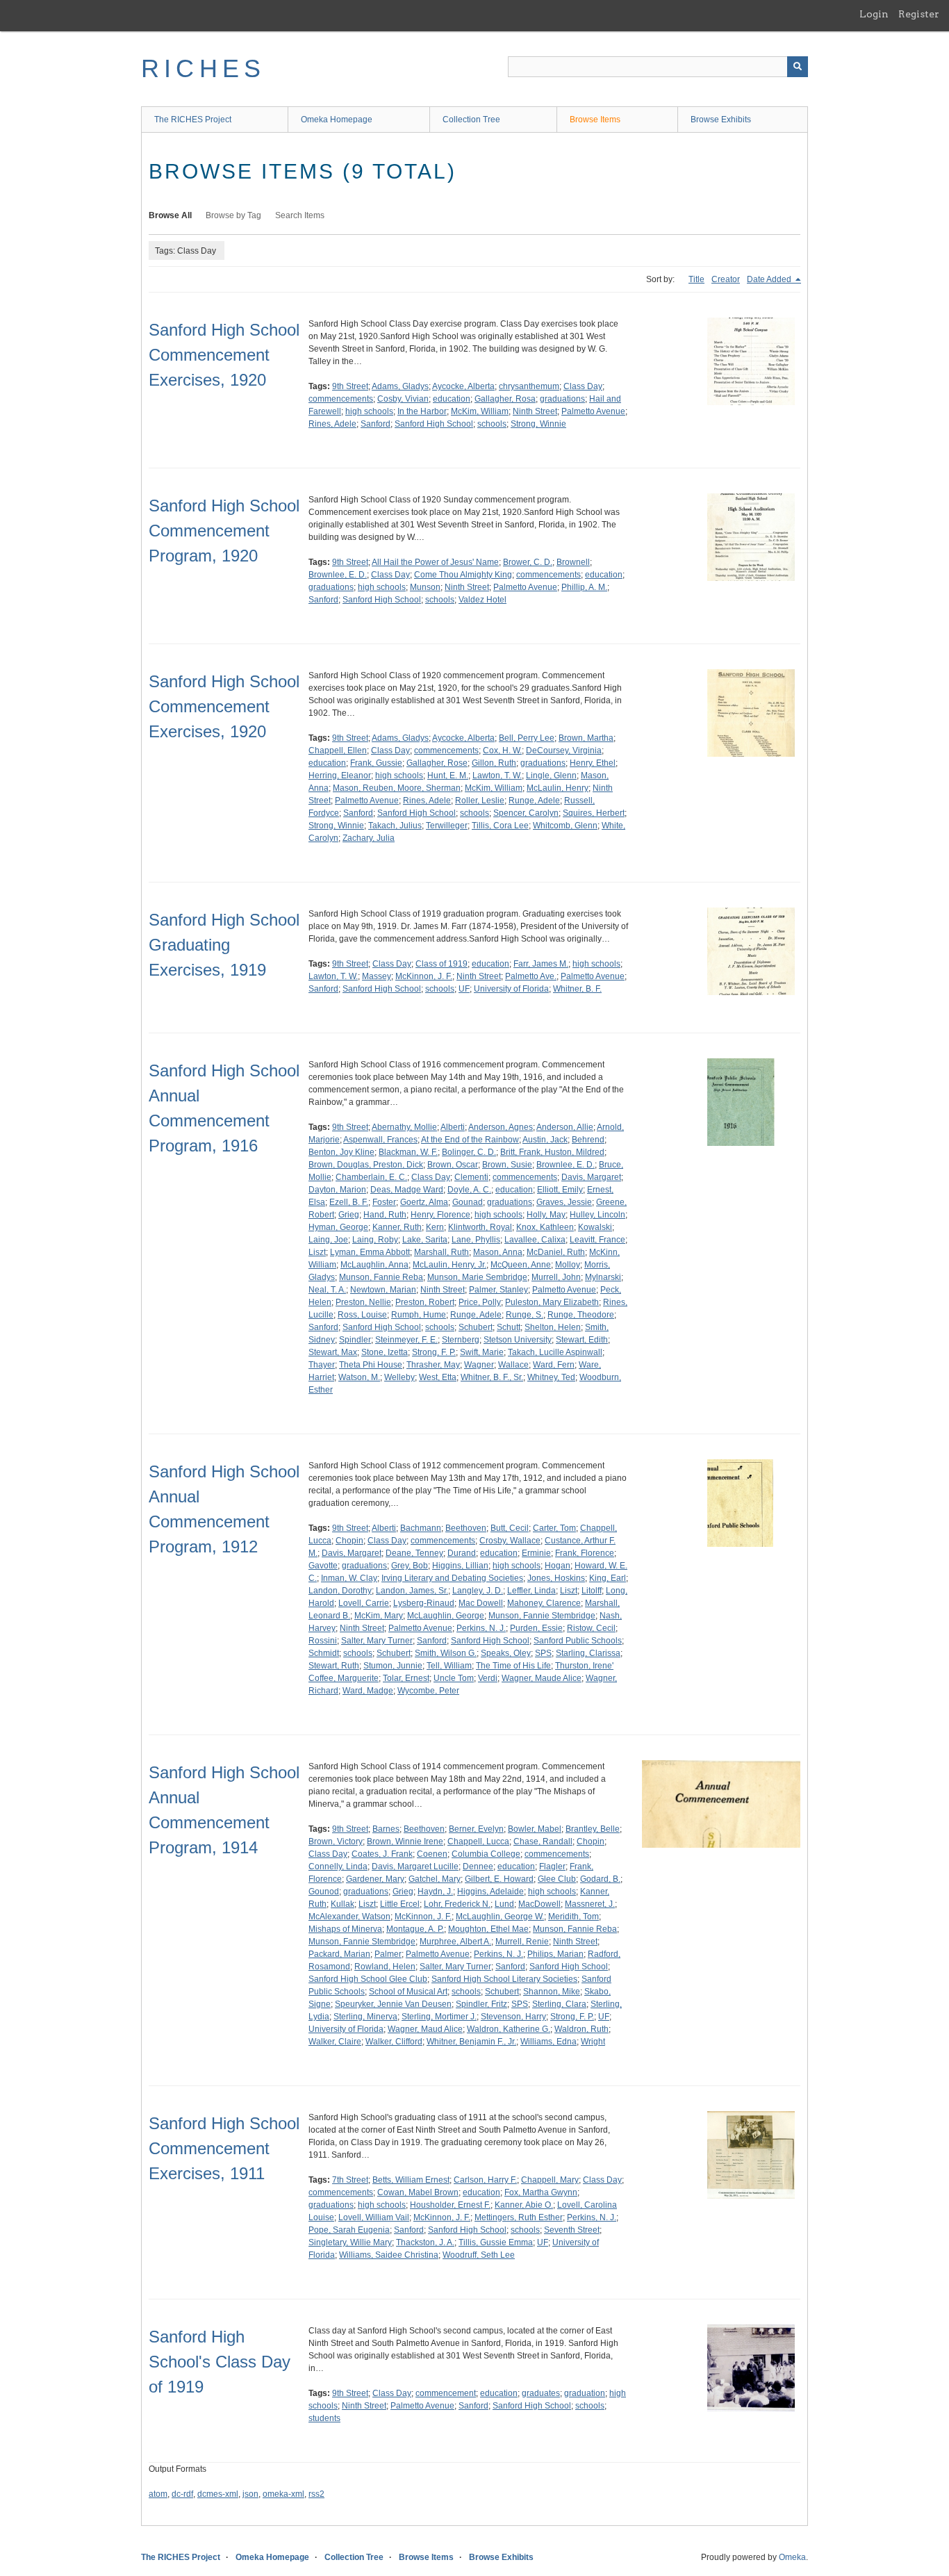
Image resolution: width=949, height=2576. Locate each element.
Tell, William (449, 1666)
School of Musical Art (408, 1992)
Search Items (300, 215)
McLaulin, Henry (558, 788)
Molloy (568, 1265)
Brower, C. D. (528, 562)
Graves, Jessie (564, 1202)
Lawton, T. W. (497, 776)
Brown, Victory (336, 1841)
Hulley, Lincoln (597, 1215)
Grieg (349, 1215)
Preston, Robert (425, 1302)
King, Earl (608, 1578)
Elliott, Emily (560, 1190)
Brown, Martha (586, 738)
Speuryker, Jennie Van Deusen (393, 2004)
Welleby (399, 1377)
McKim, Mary (379, 1616)
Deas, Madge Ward (407, 1190)
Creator (726, 279)
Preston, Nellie (363, 1302)
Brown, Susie (507, 1165)
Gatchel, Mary (435, 1879)
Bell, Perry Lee (527, 738)
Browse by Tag (233, 215)
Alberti (453, 1127)
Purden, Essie (536, 1628)
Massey (377, 976)
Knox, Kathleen (545, 1227)
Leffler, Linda (531, 1591)
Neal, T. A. (327, 1290)
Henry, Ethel (593, 763)
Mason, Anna (498, 1252)
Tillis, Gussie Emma (496, 2242)
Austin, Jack (545, 1140)
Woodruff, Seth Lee (479, 2255)
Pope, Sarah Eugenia (349, 2230)
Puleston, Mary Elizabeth (552, 1302)
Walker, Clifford (394, 2042)
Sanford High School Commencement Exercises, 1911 (224, 2148)
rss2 (316, 2494)
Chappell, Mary (550, 2180)
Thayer (322, 1365)
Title (696, 279)
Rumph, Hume (419, 1315)
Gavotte (323, 1566)
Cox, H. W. (502, 750)
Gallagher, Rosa (505, 399)
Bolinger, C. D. (469, 1152)
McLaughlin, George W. (500, 1917)
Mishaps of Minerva (345, 1929)
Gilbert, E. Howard (499, 1879)
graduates (541, 2393)
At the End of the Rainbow (470, 1140)
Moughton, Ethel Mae (488, 1929)
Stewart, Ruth (334, 1666)
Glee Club (557, 1879)
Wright (593, 2042)
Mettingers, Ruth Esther (519, 2217)
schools (492, 424)
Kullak (343, 1904)
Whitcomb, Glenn (565, 826)
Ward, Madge (368, 1691)
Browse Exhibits (721, 120)
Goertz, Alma (424, 1202)
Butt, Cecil (510, 1528)
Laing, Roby (375, 1240)
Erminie (536, 1553)
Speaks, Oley (506, 1653)
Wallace (513, 1365)
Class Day (583, 386)
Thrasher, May (433, 1365)
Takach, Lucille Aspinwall (555, 1352)
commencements (341, 399)
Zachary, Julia (369, 838)
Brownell (573, 562)
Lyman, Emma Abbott (370, 1252)
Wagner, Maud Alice (425, 2029)
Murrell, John (556, 1277)
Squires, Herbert (594, 813)
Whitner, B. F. (577, 989)
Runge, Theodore (581, 1315)
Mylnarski (603, 1277)
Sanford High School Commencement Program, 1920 (224, 531)
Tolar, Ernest (406, 1678)
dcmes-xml (218, 2494)
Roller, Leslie (480, 801)
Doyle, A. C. (469, 1190)
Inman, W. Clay (349, 1578)
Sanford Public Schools (578, 1641)
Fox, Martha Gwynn (541, 2192)
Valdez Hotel (482, 600)
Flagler (552, 1867)
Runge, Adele (534, 801)
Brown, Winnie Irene (405, 1841)
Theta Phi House (371, 1365)
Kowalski (595, 1227)
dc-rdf (182, 2494)
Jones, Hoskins (556, 1578)
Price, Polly (480, 1302)
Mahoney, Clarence (544, 1603)
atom (158, 2494)
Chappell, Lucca (478, 1841)
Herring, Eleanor (340, 776)
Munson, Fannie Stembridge (542, 1616)
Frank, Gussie (376, 763)
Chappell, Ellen (338, 750)
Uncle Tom (454, 1678)
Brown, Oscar (453, 1165)
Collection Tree (471, 120)
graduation (585, 2393)
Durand (462, 1553)
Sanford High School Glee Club (368, 1979)
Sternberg (461, 1340)
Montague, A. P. (415, 1929)
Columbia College (486, 1854)
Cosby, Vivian (403, 399)
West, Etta (438, 1377)
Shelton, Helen (553, 1327)
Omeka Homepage (337, 120)
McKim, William (480, 411)
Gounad (468, 1202)
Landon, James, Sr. (412, 1591)
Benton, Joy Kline (341, 1152)
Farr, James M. (541, 964)
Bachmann (421, 1528)
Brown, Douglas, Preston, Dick (366, 1165)
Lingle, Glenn (551, 776)
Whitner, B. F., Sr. (492, 1377)
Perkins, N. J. (481, 1628)
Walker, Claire (335, 2042)
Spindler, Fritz (481, 2004)
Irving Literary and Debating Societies (452, 1578)
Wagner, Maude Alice (542, 1678)
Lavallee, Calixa (535, 1240)
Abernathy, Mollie (404, 1127)
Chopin (349, 1541)
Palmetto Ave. (531, 976)
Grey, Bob (410, 1566)
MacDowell (539, 1904)
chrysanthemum (529, 386)
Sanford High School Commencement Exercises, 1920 (224, 355)
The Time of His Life (513, 1666)
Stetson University (518, 1340)
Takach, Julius (395, 826)
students (324, 2418)
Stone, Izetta (385, 1352)
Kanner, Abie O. (524, 2205)
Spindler (355, 1340)
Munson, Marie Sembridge (477, 1277)
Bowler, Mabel (535, 1829)
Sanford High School (434, 424)
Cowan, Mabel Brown (418, 2192)
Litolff (592, 1591)
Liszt (317, 1252)
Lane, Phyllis (476, 1240)
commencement (446, 2393)
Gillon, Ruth (494, 763)
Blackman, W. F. (408, 1152)
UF (464, 989)
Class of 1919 (442, 964)
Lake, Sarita (425, 1240)
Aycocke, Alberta (463, 386)
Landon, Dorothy (340, 1591)
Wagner (479, 1365)
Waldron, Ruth (581, 2029)
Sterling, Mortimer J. (439, 2017)
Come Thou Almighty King (463, 575)
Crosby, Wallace (510, 1541)
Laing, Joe (328, 1240)
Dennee (478, 1867)
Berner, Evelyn (476, 1829)
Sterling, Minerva (365, 2017)
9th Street (350, 386)
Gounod (324, 1892)
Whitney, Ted (551, 1377)
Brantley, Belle (593, 1829)
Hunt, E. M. (448, 776)
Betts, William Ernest (411, 2180)
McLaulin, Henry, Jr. (449, 1265)
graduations (562, 399)
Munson (425, 587)
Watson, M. (359, 1377)
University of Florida (511, 989)
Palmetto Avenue (593, 411)
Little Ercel (400, 1904)
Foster (384, 1202)
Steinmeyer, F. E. (406, 1340)
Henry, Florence (440, 1215)
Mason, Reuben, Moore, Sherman (397, 788)
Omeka (792, 2557)
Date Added (770, 279)
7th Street (350, 2180)
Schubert (476, 1327)
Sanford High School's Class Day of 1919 (220, 2362)
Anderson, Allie (565, 1127)
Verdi (488, 1678)
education (452, 399)
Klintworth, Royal (480, 1227)
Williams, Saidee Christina (389, 2255)
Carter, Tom (554, 1528)
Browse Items (595, 120)
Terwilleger (447, 826)
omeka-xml (283, 2494)
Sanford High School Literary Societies (504, 1979)
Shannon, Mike (552, 1992)
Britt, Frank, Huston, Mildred (552, 1152)
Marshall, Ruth (442, 1252)
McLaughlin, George (446, 1616)
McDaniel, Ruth (556, 1252)
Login (874, 14)
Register (919, 14)
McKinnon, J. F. (424, 976)
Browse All (170, 215)
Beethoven (466, 1528)
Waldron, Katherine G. (509, 2029)
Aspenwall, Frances (380, 1140)
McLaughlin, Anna (374, 1265)
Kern (435, 1227)
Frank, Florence (585, 1553)
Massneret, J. (590, 1904)
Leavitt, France (597, 1240)
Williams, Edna (548, 2042)
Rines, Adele (332, 424)
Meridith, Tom (573, 1917)
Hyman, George (338, 1227)
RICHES (203, 68)
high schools (369, 411)
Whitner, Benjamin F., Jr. (471, 2042)
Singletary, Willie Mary (350, 2242)
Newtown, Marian (383, 1290)
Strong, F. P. (434, 1352)
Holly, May (546, 1215)
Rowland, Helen (385, 1967)
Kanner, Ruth (397, 1227)
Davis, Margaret (591, 1177)
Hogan (558, 1566)
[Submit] (798, 67)
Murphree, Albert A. (455, 1942)
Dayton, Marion (337, 1190)
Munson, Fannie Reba (381, 1277)
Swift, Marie (482, 1352)
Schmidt (324, 1653)
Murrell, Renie (522, 1942)
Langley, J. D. (478, 1591)
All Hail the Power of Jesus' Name (435, 562)
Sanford (376, 424)
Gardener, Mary (375, 1879)
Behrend (588, 1140)
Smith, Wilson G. (446, 1653)
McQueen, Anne (521, 1265)
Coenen (432, 1854)
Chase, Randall (543, 1841)
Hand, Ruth (385, 1215)
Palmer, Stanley (498, 1290)
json (250, 2494)
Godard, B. (600, 1879)
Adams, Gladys (400, 386)
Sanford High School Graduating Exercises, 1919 (224, 945)
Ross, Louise (362, 1315)
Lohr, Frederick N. (457, 1904)
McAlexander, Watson (349, 1917)
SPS (543, 1653)
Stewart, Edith (582, 1340)
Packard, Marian (339, 1954)
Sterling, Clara (559, 2004)
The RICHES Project (193, 120)
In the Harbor (422, 411)
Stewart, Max (333, 1352)
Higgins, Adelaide (490, 1892)
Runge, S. (525, 1315)
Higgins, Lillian (460, 1566)
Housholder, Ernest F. (450, 2205)
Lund (504, 1904)
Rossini (323, 1641)
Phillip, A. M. (584, 587)
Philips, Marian (555, 1954)
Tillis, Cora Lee (500, 826)
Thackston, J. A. (425, 2242)
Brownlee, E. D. (338, 575)
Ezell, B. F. (349, 1202)
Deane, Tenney (414, 1553)
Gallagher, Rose (437, 763)
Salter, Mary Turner (377, 1641)
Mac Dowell (481, 1603)
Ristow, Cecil (591, 1628)
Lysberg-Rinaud (424, 1603)
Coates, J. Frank (382, 1854)
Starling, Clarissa (588, 1653)
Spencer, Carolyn (526, 813)
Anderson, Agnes (501, 1127)
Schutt (509, 1327)
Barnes (386, 1829)
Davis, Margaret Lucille (415, 1867)
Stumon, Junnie (393, 1666)
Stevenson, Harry (513, 2017)
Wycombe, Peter (428, 1691)
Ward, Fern (554, 1365)
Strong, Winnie (538, 424)
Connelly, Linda (338, 1867)
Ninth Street (535, 411)
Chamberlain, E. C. (371, 1177)
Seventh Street (572, 2230)
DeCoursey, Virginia (564, 750)
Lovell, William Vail (374, 2217)
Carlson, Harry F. (485, 2180)
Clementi (471, 1177)
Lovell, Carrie (364, 1603)
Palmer (388, 1954)
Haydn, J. (435, 1892)
